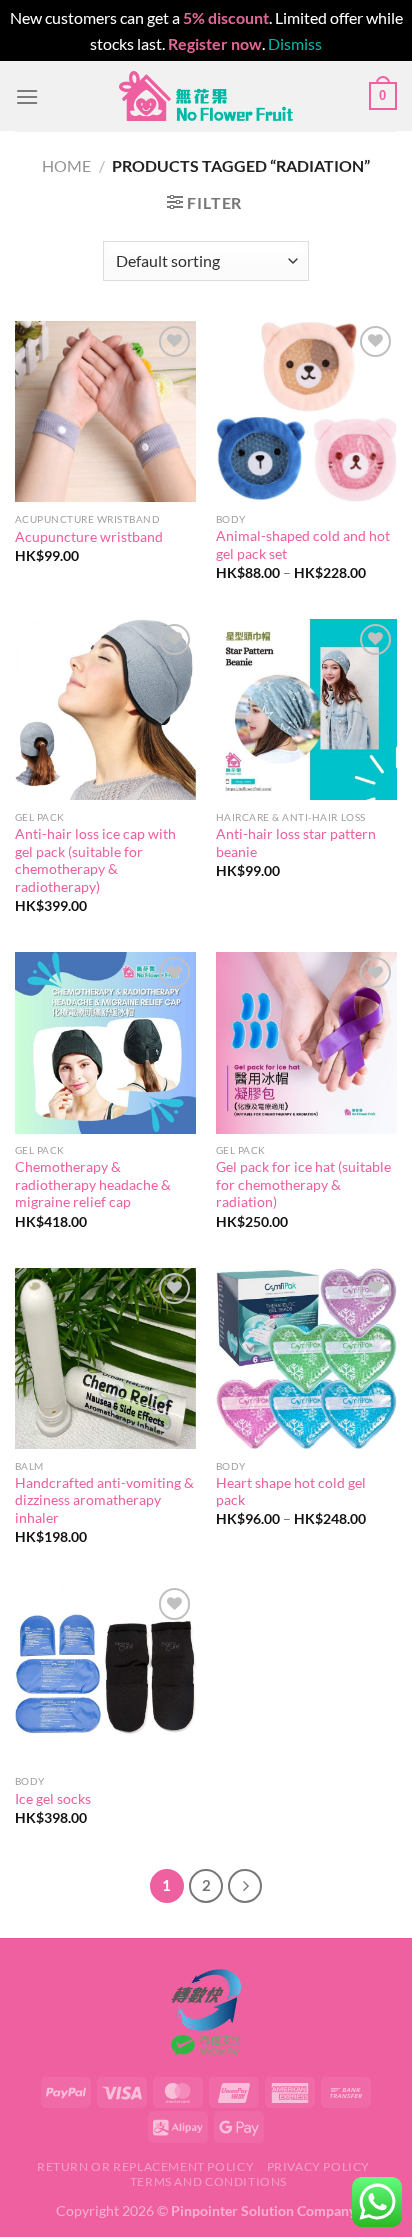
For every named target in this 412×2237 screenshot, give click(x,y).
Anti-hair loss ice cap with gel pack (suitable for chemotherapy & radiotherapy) (95, 860)
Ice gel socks (53, 1799)
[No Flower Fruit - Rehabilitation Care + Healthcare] (206, 96)
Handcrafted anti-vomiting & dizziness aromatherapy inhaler (104, 1500)
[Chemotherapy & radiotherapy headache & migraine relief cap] (105, 1042)
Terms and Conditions (208, 2181)
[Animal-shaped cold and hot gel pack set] (306, 411)
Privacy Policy (319, 2166)
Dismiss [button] (295, 43)
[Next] (245, 1886)
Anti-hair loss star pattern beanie (296, 843)
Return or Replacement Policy (145, 2166)
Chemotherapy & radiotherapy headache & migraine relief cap (93, 1184)
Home (66, 165)
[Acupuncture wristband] (105, 411)
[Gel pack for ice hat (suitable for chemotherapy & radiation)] (306, 1042)
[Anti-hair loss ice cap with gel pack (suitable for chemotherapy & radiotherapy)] (105, 709)
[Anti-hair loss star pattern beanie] (306, 709)
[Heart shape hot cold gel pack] (306, 1358)
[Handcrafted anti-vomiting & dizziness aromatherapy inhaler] (105, 1358)
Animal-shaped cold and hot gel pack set (303, 545)
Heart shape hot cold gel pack (291, 1492)
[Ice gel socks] (105, 1673)
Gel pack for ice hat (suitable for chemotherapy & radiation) (303, 1184)
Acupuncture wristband (89, 537)
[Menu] (27, 96)
